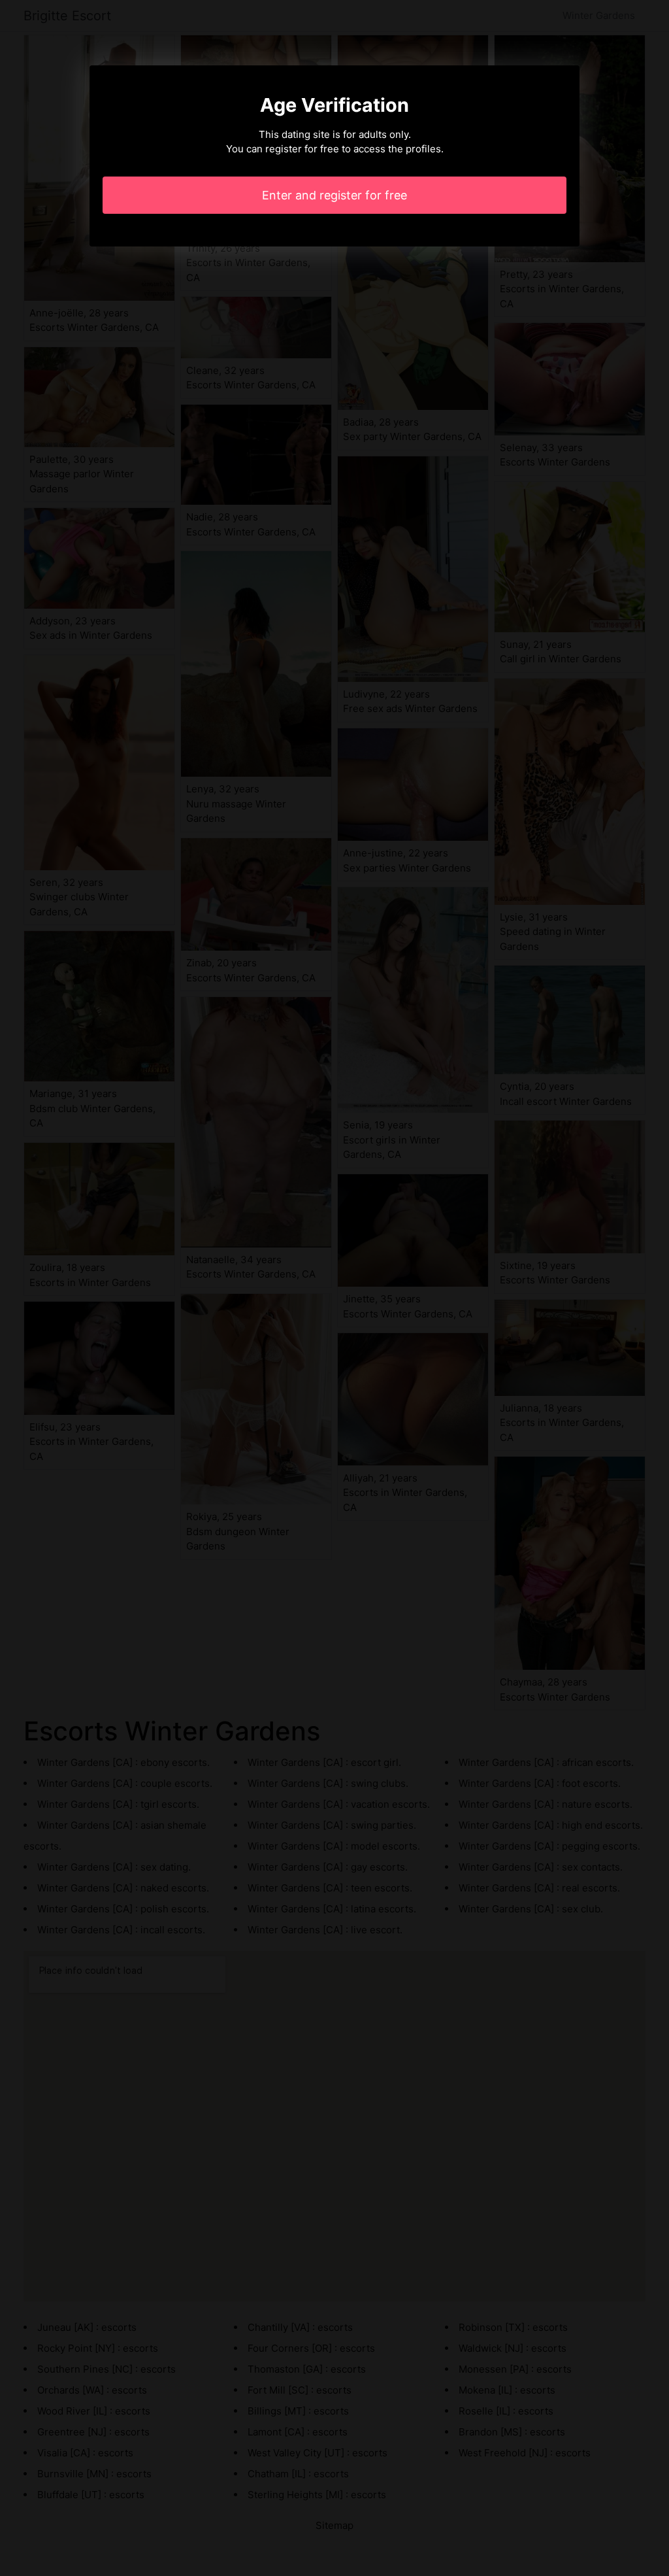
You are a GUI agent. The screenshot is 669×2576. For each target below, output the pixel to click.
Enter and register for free (334, 195)
